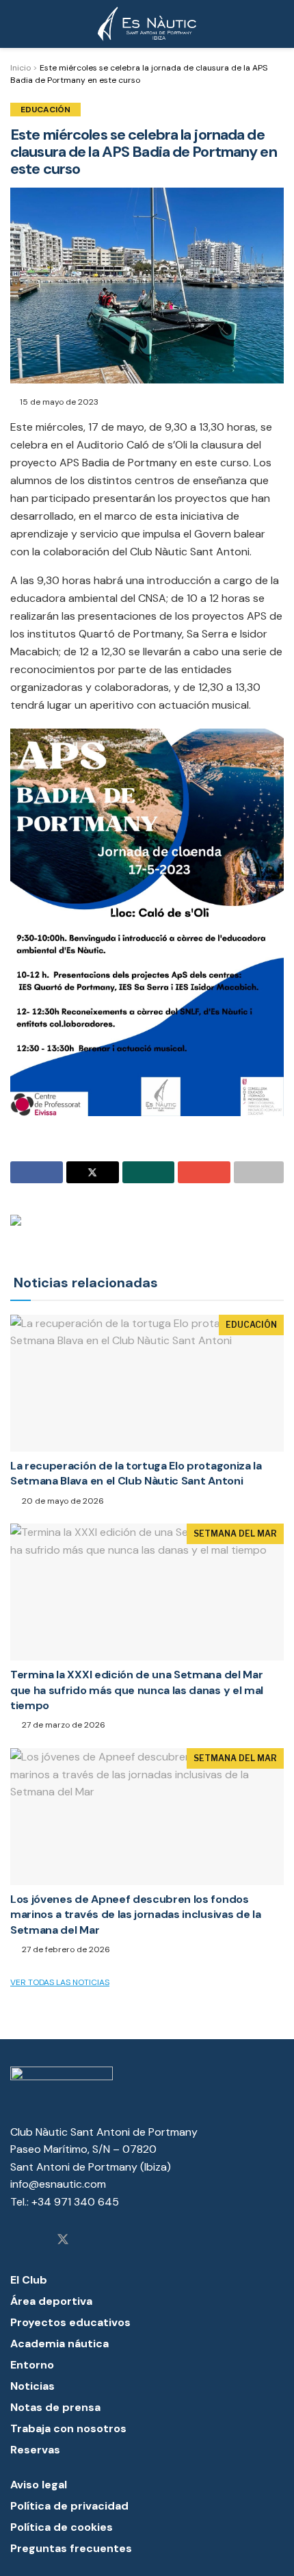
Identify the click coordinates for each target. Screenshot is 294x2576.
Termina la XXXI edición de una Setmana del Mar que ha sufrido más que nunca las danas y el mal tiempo (137, 1690)
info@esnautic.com (58, 2184)
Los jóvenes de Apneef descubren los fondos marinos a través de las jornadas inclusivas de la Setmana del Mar (135, 1915)
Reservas (35, 2450)
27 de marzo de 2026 (63, 1725)
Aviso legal (39, 2485)
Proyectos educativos (70, 2322)
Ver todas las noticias (60, 1982)
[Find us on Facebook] (38, 2240)
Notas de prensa (55, 2407)
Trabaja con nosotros (68, 2428)
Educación (45, 110)
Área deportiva (51, 2301)
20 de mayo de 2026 (62, 1501)
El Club (29, 2280)
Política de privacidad (69, 2506)
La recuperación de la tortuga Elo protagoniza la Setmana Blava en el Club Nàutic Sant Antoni (136, 1473)
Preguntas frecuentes (71, 2548)
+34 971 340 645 (75, 2202)
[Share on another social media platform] (259, 1172)
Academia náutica (59, 2344)
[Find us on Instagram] (15, 2240)
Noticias (32, 2386)
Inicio (21, 68)
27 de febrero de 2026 (65, 1949)
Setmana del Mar (235, 1533)
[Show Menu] (16, 24)
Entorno (32, 2365)
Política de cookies (62, 2527)
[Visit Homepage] (147, 24)
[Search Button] (278, 24)
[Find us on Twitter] (63, 2240)
